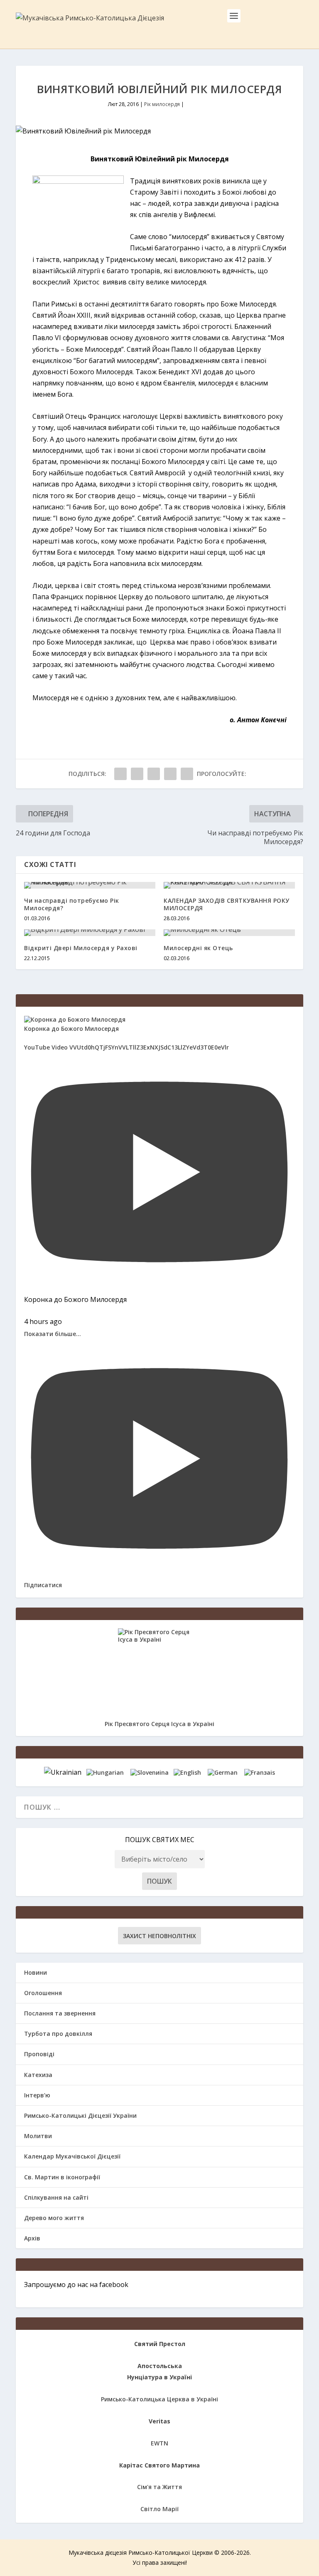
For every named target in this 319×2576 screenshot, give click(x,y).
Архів (32, 2238)
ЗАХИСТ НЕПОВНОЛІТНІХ (159, 1936)
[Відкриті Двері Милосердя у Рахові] (90, 933)
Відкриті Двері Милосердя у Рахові (81, 948)
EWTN (159, 2443)
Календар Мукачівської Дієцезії (72, 2156)
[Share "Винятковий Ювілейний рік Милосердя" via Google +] (154, 774)
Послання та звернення (60, 2013)
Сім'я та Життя (159, 2487)
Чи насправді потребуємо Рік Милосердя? (72, 904)
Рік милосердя (162, 104)
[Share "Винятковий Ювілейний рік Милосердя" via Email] (170, 774)
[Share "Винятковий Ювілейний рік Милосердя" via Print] (187, 774)
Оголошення (43, 1993)
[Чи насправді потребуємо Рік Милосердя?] (90, 885)
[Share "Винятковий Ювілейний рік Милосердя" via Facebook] (120, 774)
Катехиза (38, 2075)
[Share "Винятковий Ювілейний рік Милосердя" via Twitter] (137, 774)
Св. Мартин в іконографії (62, 2177)
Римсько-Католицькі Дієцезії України (80, 2115)
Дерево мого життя (54, 2218)
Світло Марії (159, 2509)
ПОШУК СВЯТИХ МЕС (160, 1840)
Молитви (38, 2136)
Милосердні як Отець (198, 948)
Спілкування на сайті (56, 2197)
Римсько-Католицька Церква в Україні (159, 2399)
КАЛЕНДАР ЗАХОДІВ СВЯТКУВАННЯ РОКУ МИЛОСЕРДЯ (227, 904)
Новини (36, 1972)
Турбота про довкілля (58, 2034)
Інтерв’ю (37, 2095)
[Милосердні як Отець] (229, 933)
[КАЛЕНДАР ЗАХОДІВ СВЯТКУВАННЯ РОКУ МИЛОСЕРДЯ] (229, 885)
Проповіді (39, 2054)
